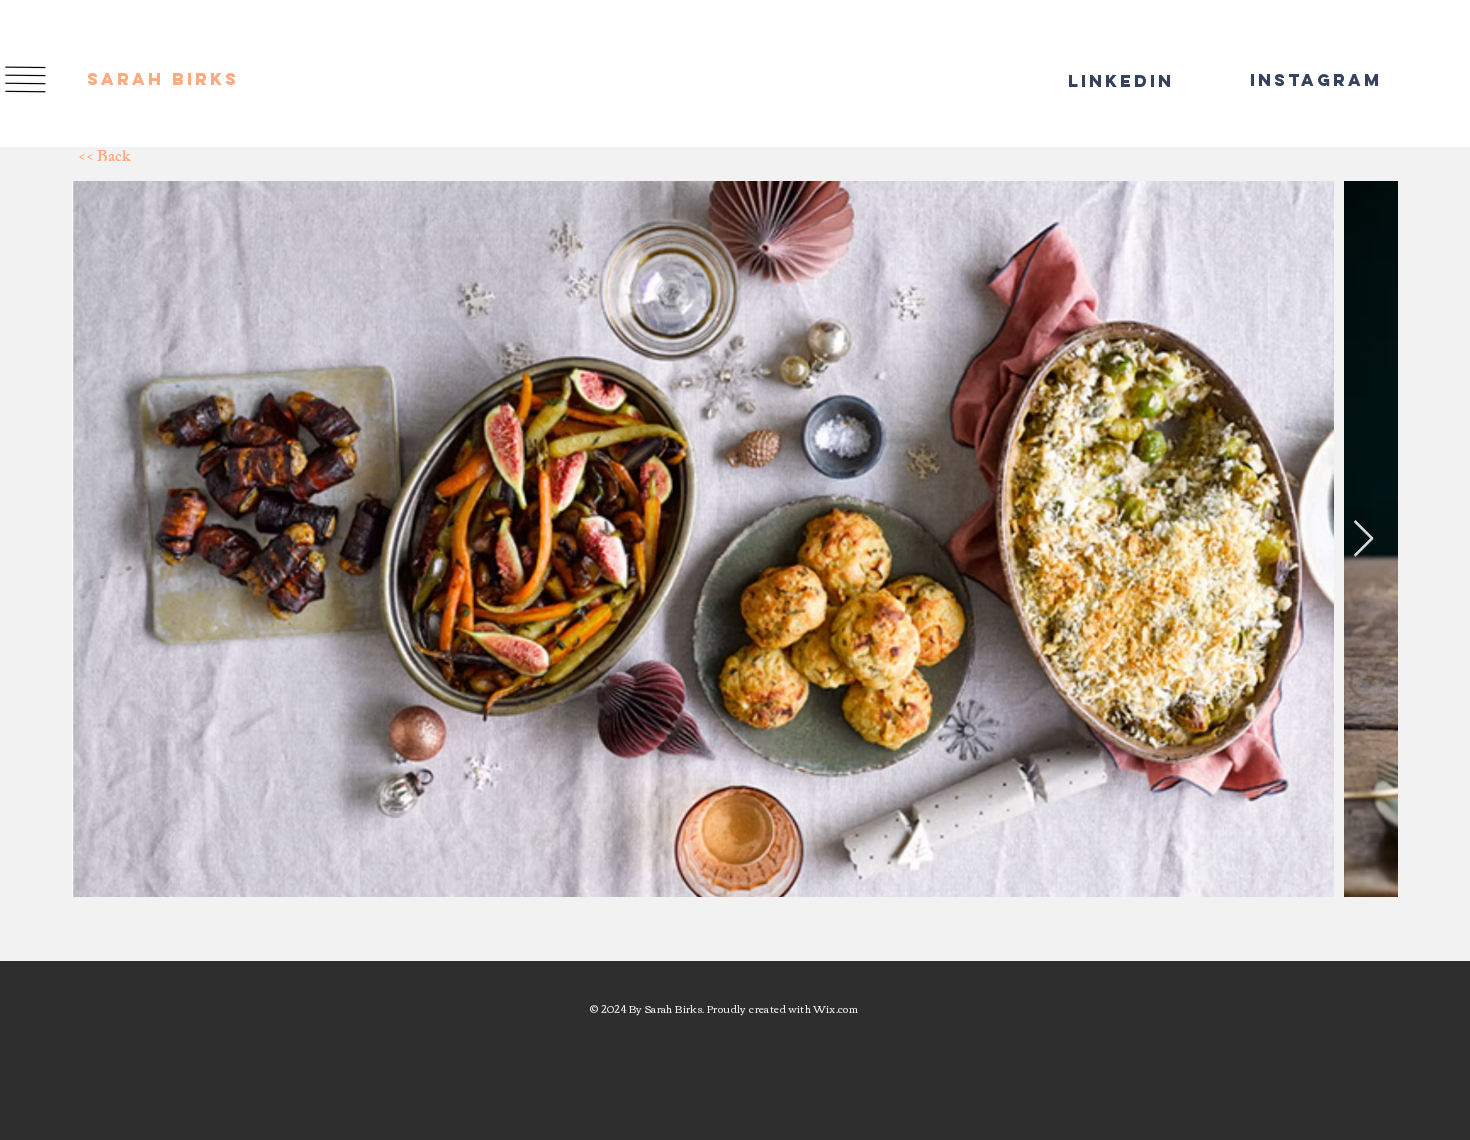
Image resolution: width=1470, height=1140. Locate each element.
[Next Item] (1363, 539)
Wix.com (835, 1008)
